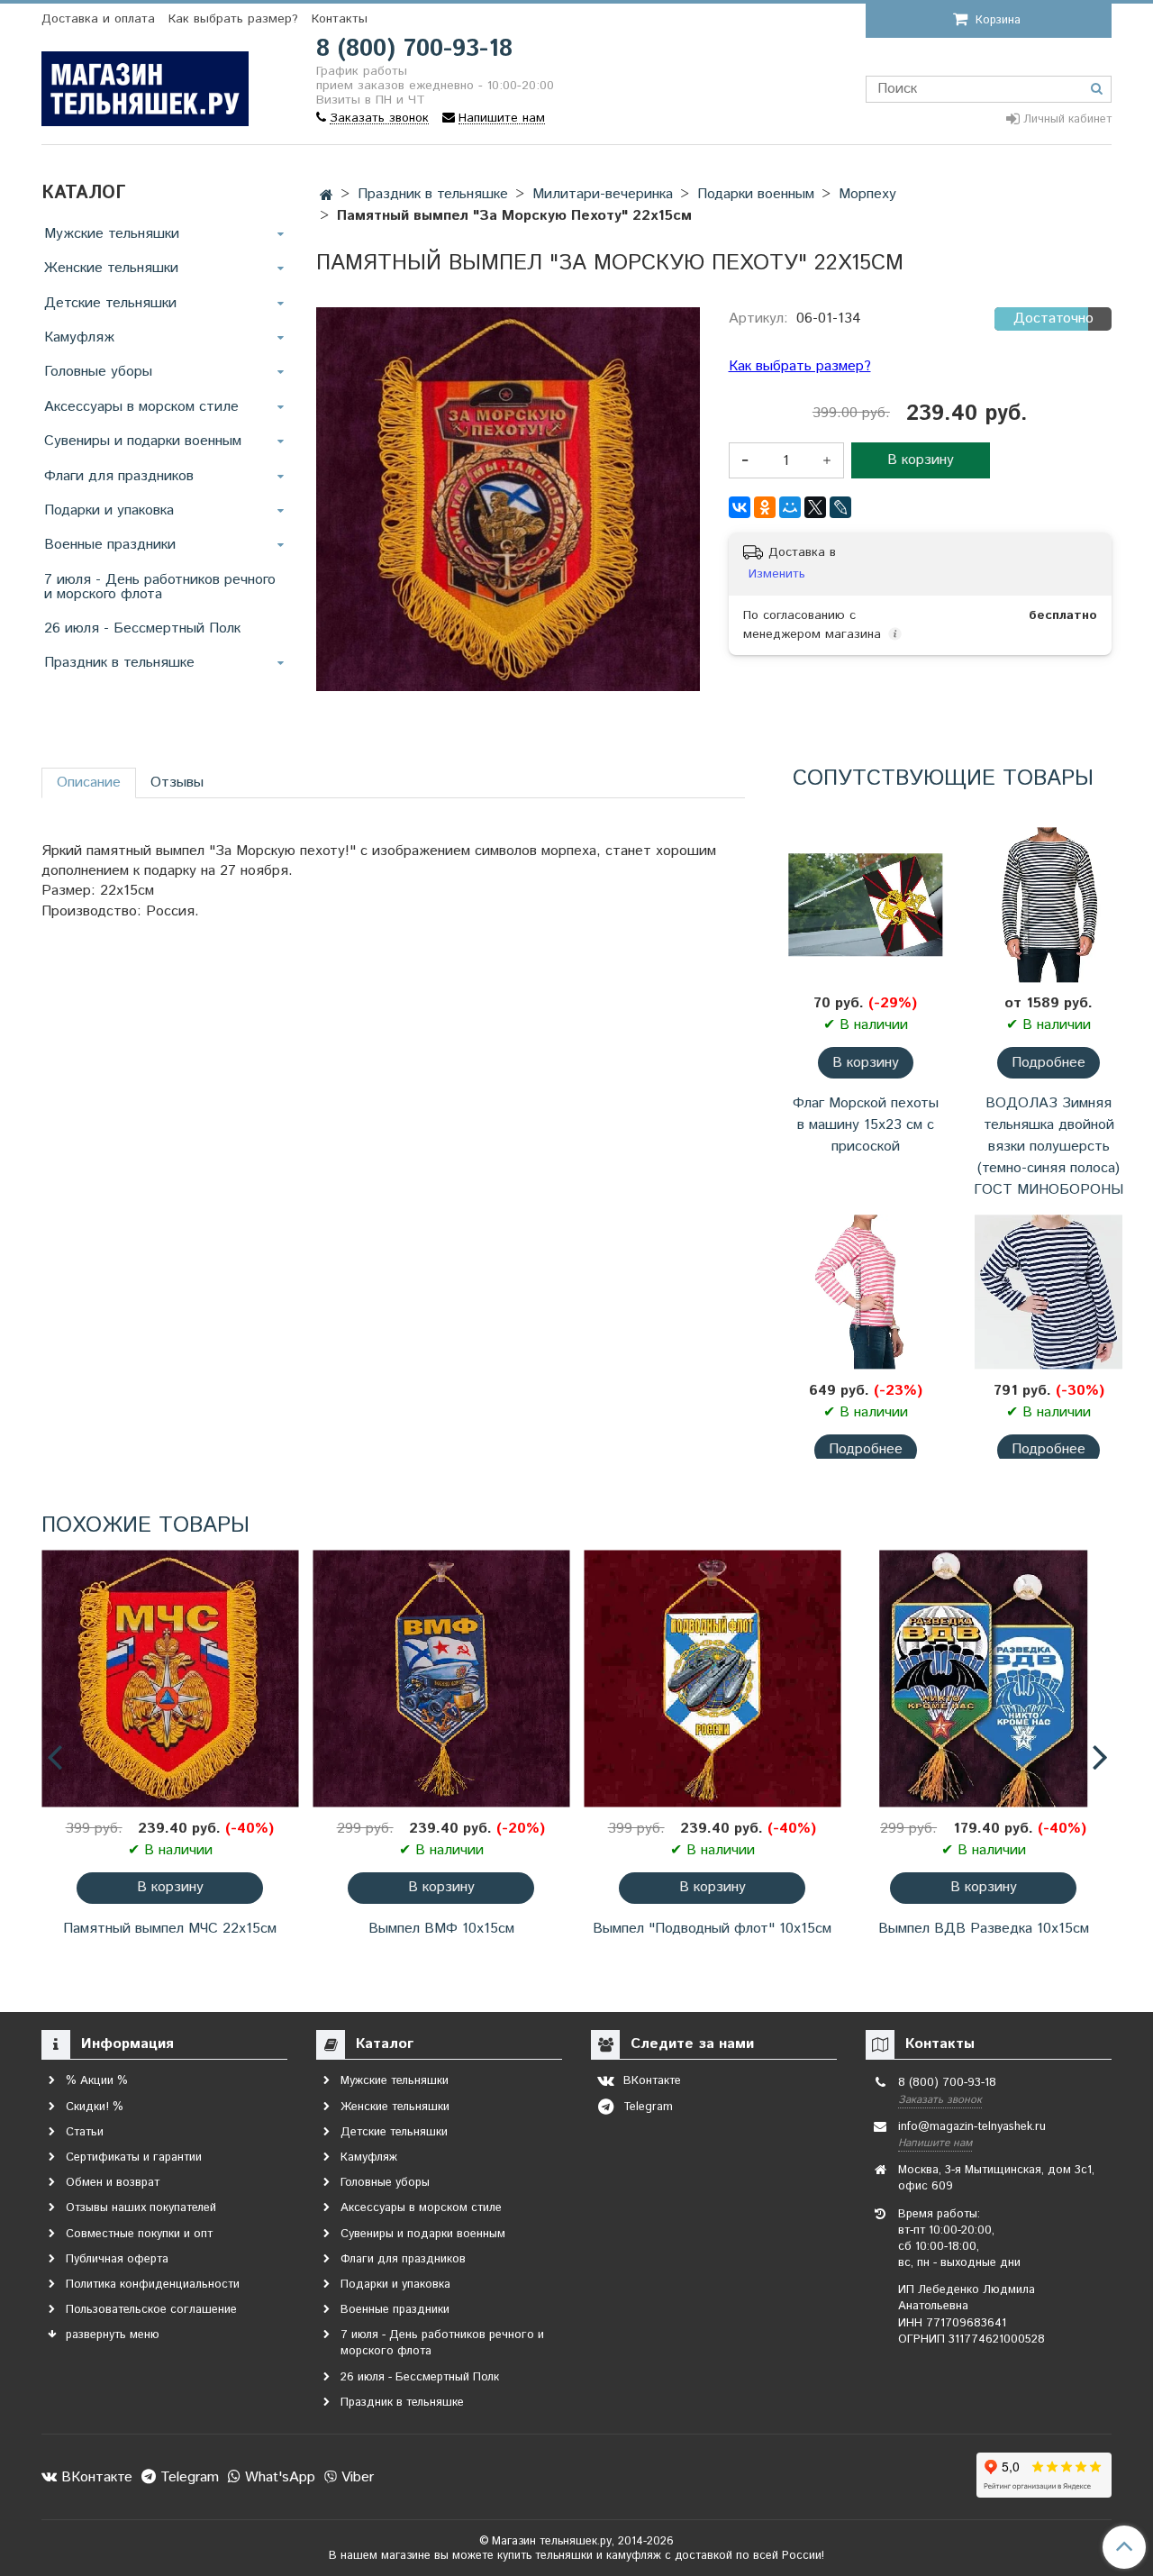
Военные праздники (110, 545)
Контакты (340, 19)
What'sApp (278, 2477)
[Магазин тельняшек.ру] (145, 85)
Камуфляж (79, 337)
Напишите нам (935, 2143)
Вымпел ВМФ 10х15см (441, 1929)
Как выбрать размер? (233, 19)
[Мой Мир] (790, 507)
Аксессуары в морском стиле (141, 407)
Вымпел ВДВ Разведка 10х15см (984, 1929)
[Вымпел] (712, 1679)
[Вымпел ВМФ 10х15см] (441, 1679)
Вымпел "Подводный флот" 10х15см (712, 1929)
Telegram (187, 2477)
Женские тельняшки (111, 268)
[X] (815, 507)
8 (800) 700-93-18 (414, 49)
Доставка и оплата (98, 19)
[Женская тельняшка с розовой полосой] (865, 1292)
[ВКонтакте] (740, 507)
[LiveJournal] (840, 507)
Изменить (777, 574)
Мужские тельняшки (112, 234)
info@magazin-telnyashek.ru (972, 2127)
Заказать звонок (940, 2100)
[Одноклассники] (765, 507)
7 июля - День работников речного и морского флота (160, 587)
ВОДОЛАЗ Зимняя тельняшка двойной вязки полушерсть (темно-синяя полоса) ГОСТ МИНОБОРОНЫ (1049, 1147)
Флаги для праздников (119, 476)
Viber (355, 2477)
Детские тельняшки (110, 303)
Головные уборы (98, 372)
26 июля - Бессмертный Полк (142, 628)
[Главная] (327, 196)
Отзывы (177, 783)
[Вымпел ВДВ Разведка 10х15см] (983, 1679)
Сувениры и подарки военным (143, 441)
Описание (89, 783)
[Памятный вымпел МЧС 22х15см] (170, 1679)
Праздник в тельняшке (119, 663)
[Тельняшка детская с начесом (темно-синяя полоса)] (1049, 1292)
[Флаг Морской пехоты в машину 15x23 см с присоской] (865, 905)
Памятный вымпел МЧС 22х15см (170, 1929)
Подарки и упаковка (109, 510)
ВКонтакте (95, 2477)
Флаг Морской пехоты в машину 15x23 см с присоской (866, 1125)
